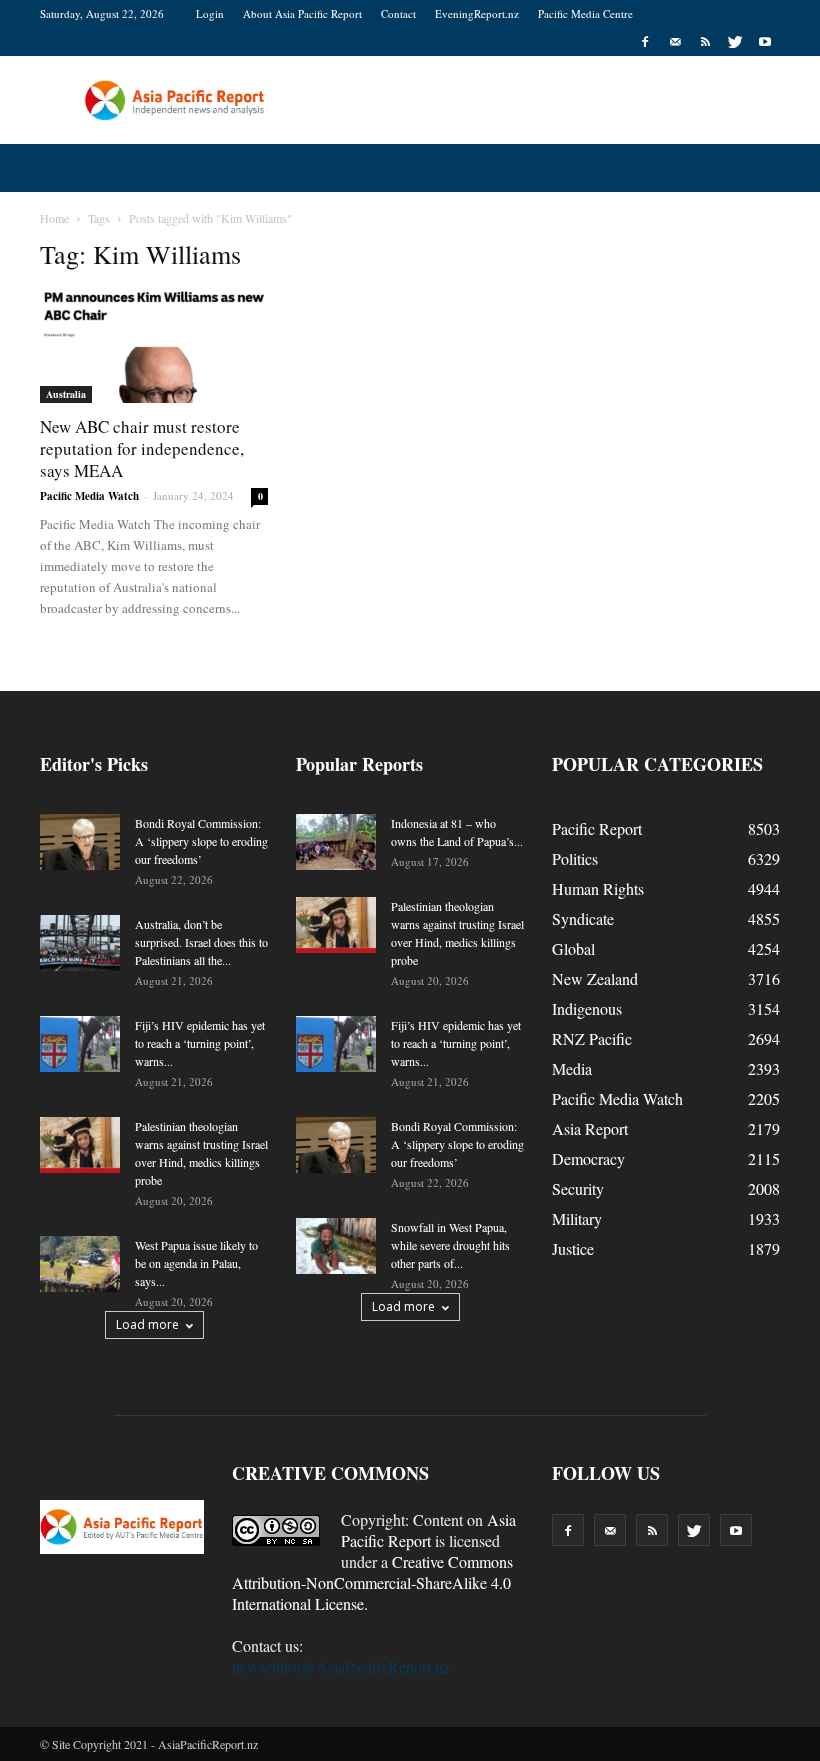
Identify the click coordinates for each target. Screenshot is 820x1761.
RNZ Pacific (592, 1038)
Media (572, 1068)
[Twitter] (735, 42)
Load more (147, 1324)
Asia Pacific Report (428, 1530)
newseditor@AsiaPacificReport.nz (341, 1666)
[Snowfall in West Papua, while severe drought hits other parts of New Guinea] (336, 1246)
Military (577, 1218)
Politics (575, 858)
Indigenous (587, 1008)
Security (578, 1188)
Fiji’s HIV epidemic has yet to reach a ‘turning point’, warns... (200, 1043)
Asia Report (590, 1128)
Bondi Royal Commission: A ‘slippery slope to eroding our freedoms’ (201, 841)
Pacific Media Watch (89, 496)
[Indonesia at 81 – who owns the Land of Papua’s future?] (336, 842)
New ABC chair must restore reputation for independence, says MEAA (142, 448)
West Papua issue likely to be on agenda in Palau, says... (196, 1263)
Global (573, 948)
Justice (573, 1248)
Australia (66, 394)
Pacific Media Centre (585, 13)
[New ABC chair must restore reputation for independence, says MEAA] (154, 346)
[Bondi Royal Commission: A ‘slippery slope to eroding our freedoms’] (80, 842)
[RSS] (705, 42)
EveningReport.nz (477, 13)
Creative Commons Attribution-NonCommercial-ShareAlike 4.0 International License (372, 1582)
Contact (398, 13)
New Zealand (595, 978)
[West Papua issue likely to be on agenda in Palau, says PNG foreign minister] (80, 1264)
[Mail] (675, 42)
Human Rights (598, 888)
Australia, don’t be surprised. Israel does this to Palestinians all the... (201, 942)
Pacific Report (597, 828)
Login (210, 13)
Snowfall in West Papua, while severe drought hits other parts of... (450, 1245)
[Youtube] (765, 42)
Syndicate (583, 918)
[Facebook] (645, 42)
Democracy (588, 1158)
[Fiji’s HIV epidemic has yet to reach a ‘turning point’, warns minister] (80, 1044)
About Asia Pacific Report (302, 13)
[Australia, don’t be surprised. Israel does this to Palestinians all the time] (80, 943)
